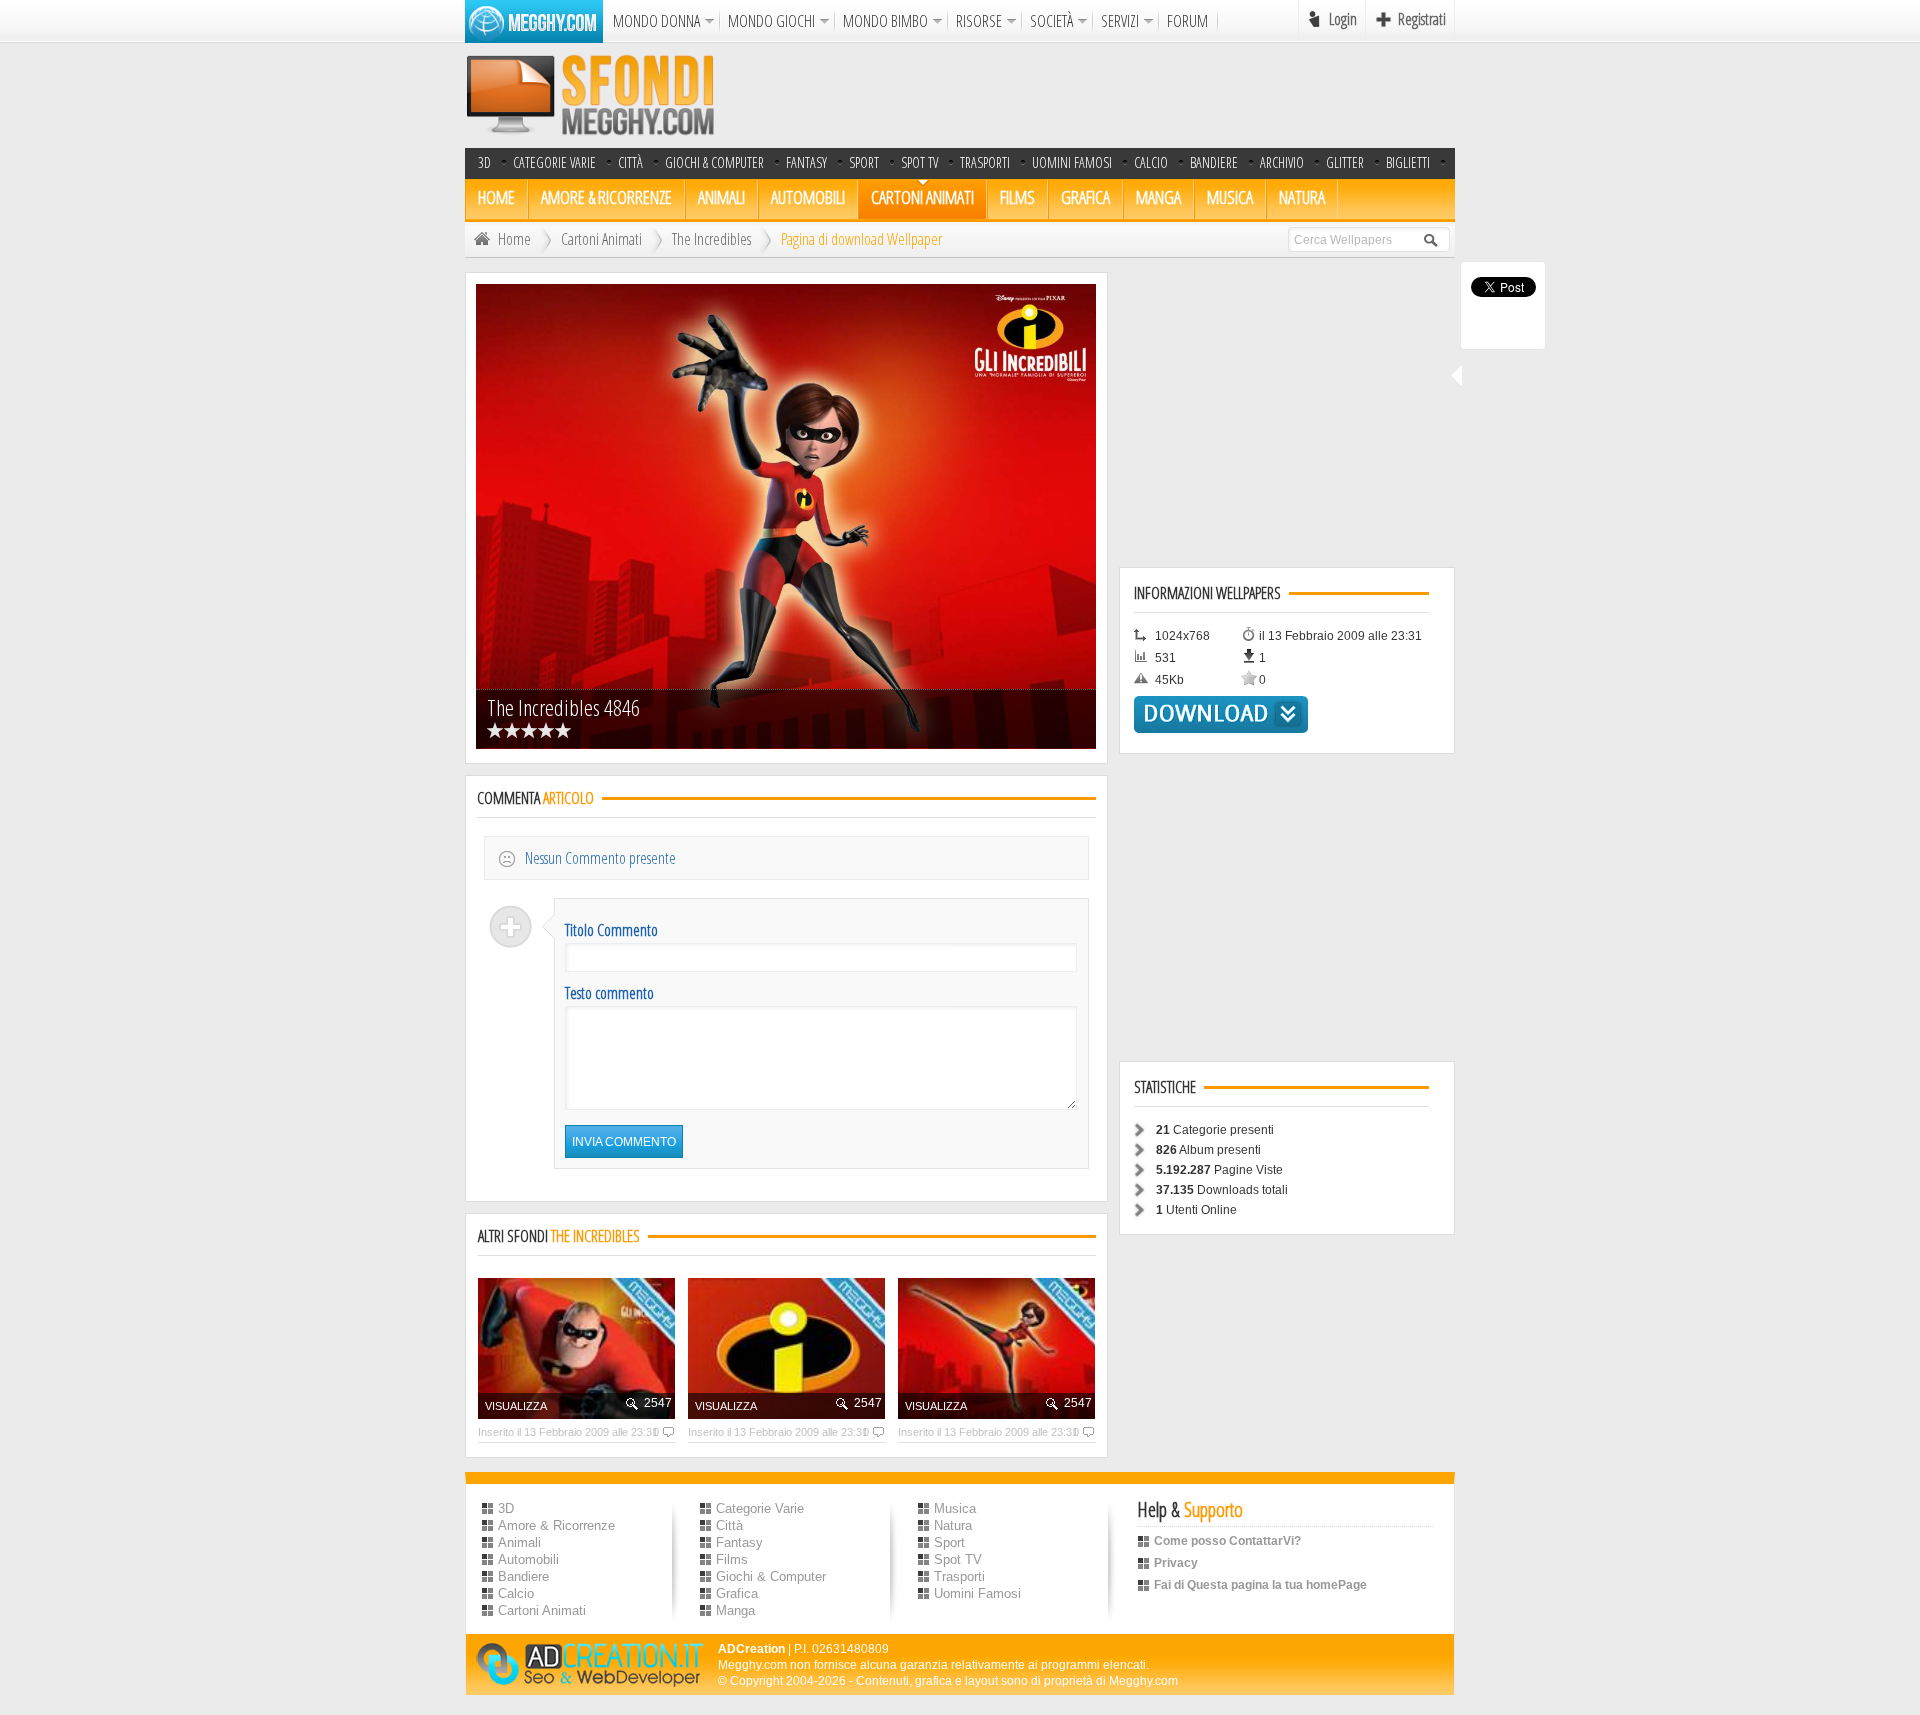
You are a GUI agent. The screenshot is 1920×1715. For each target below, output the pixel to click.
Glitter (1345, 162)
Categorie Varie (554, 162)
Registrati (1422, 19)
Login (1343, 19)
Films (1017, 197)
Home (514, 239)
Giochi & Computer (714, 162)
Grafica (1085, 197)
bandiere (1214, 162)
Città (630, 162)
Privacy (1176, 1563)
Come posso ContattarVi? (1227, 1541)
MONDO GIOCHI (771, 21)
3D (484, 162)
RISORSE (979, 21)
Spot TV (919, 162)
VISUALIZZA (516, 1406)
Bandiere (523, 1576)
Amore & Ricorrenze (606, 197)
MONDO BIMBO (885, 21)
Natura (1302, 197)
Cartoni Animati (922, 197)
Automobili (808, 197)
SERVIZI (1120, 21)
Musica (1230, 197)
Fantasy (806, 162)
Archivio (1282, 162)
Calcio (1151, 162)
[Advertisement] (1091, 95)
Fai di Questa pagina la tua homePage (1260, 1585)
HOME (496, 197)
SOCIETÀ (1051, 21)
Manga (1158, 197)
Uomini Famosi (1072, 162)
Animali (721, 197)
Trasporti (985, 162)
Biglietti (1408, 162)
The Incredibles (711, 239)
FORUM (1187, 21)
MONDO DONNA (656, 21)
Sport (864, 162)
